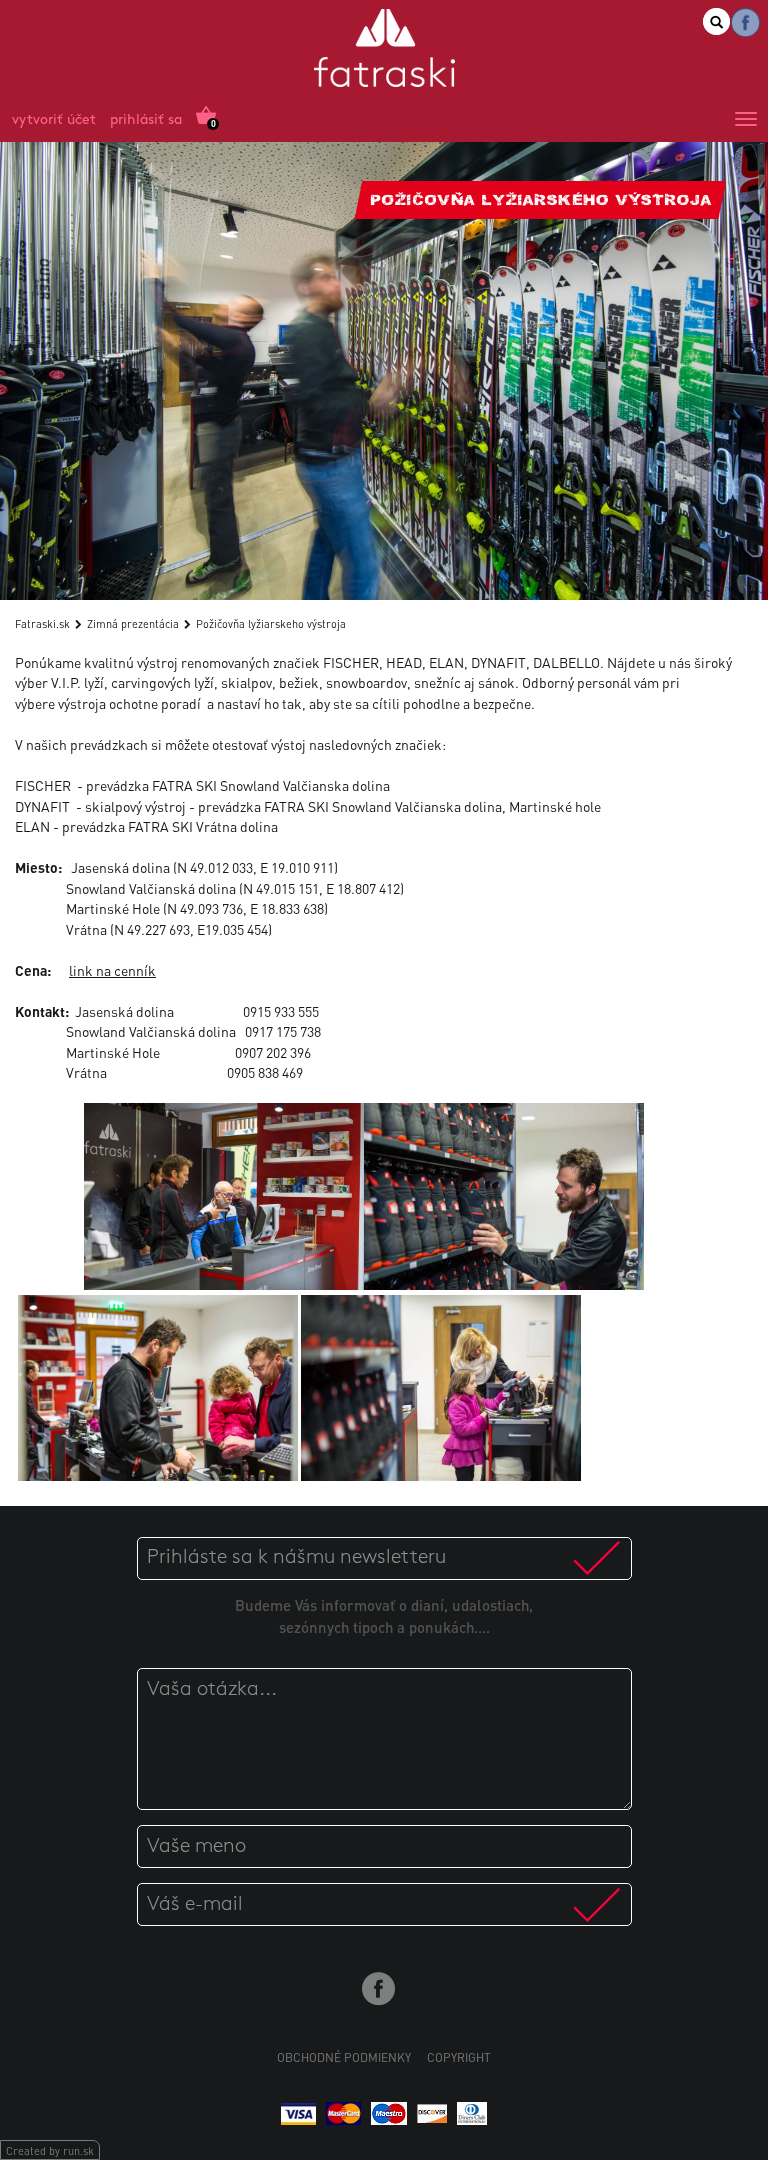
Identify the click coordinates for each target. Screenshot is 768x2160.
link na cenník (112, 970)
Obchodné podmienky (344, 2057)
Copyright (459, 2057)
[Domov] (384, 51)
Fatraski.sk (42, 624)
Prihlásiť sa (146, 120)
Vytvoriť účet (54, 120)
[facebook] (745, 22)
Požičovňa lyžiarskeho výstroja (271, 624)
